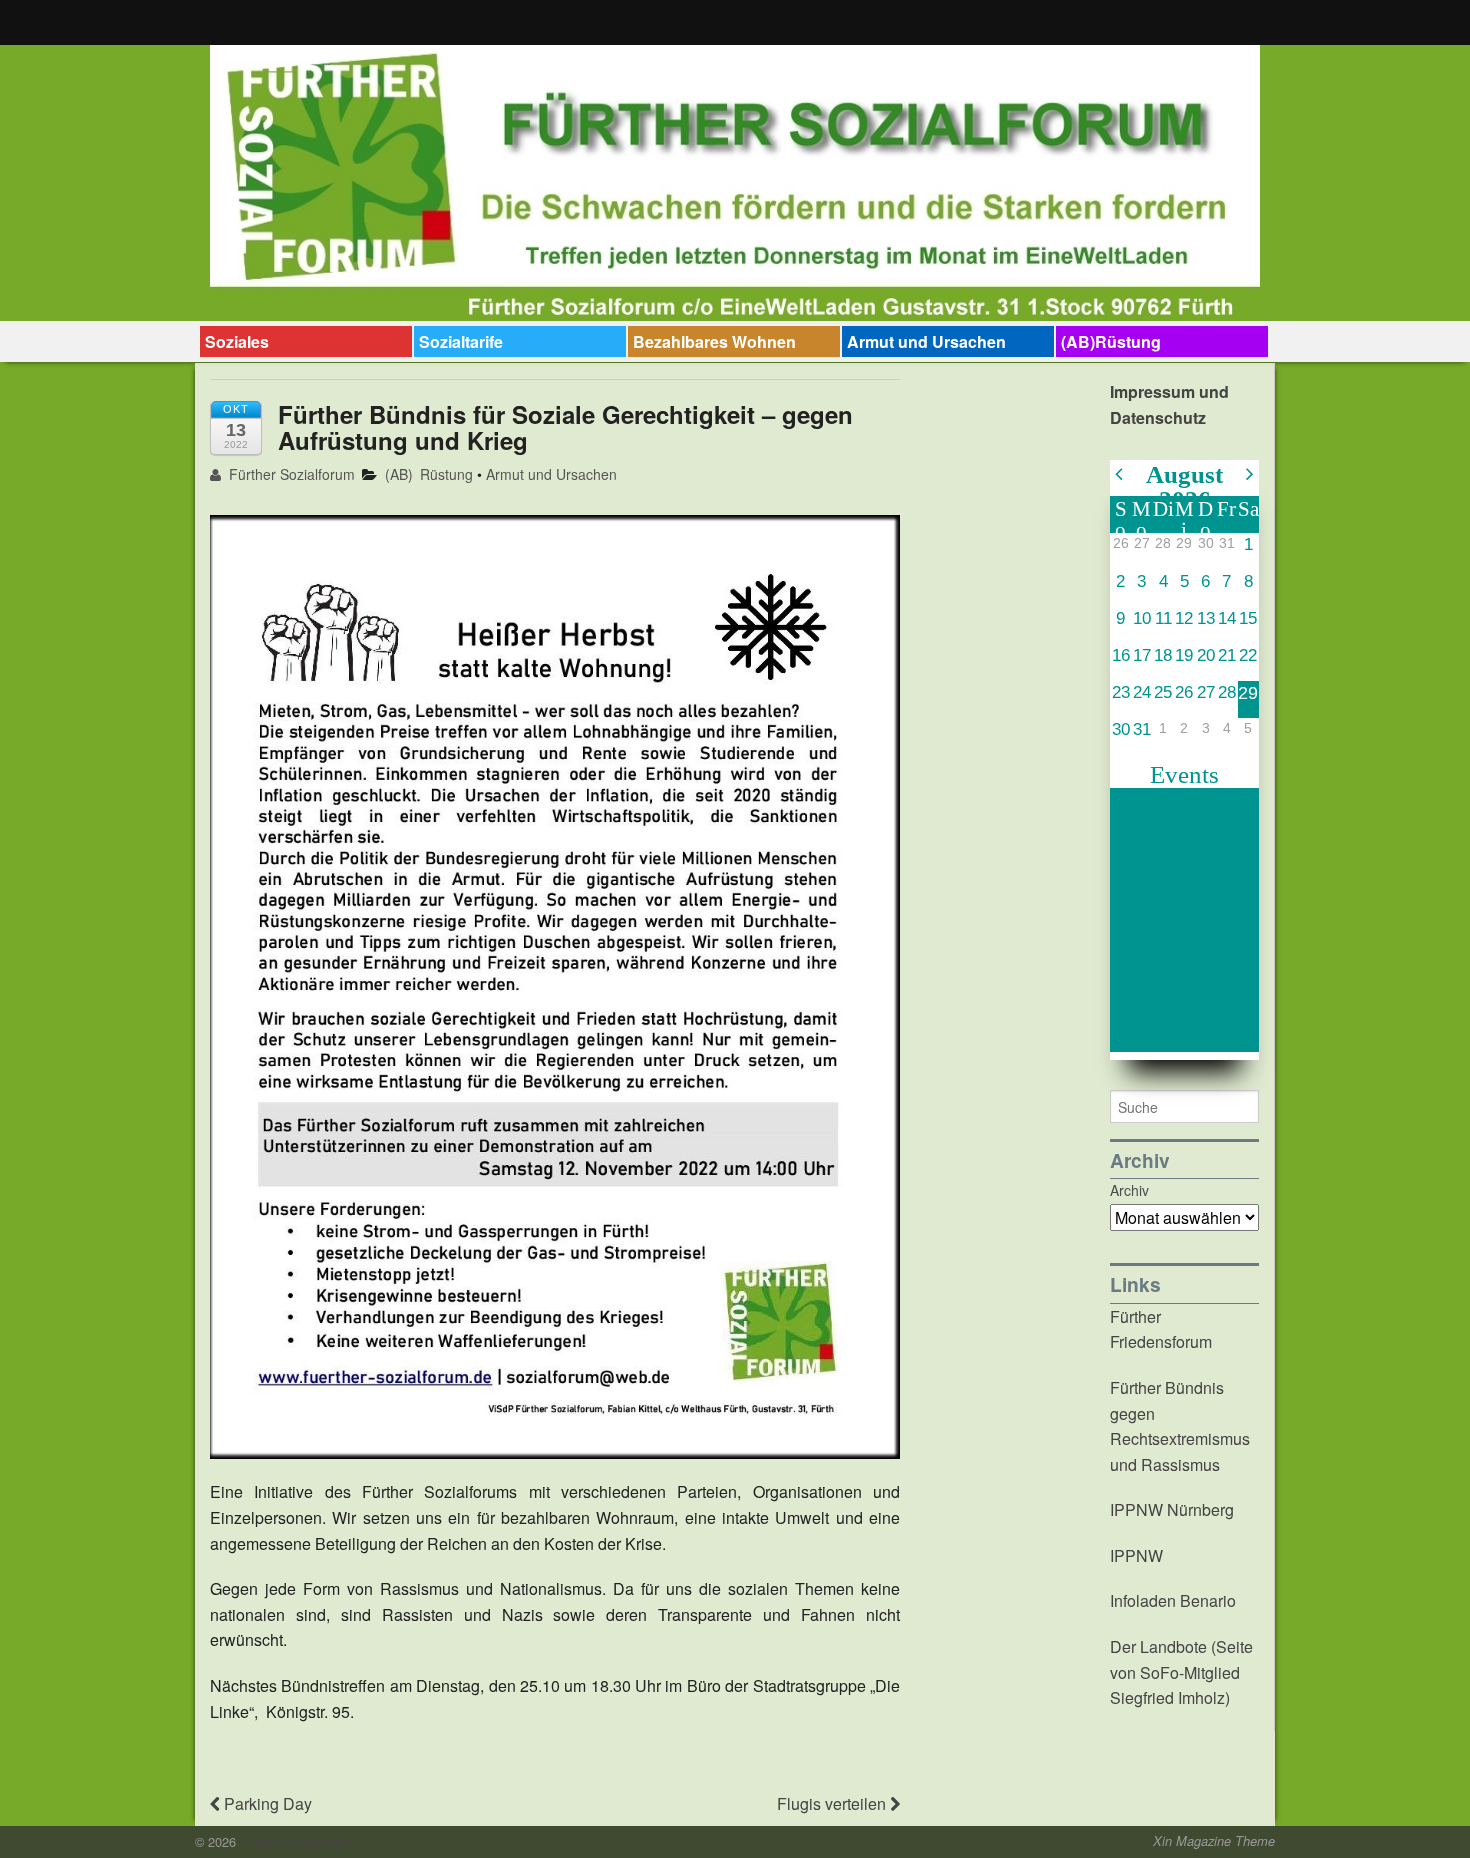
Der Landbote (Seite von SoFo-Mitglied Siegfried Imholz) (1181, 1672)
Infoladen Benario (1173, 1600)
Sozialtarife (461, 341)
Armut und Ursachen (926, 341)
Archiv (1129, 1190)
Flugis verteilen (833, 1803)
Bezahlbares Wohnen (714, 341)
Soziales (237, 341)
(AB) (399, 474)
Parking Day (266, 1803)
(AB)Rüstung (1111, 341)
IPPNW (1136, 1555)
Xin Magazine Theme (1214, 1841)
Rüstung (446, 474)
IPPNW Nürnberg (1172, 1509)
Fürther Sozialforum (290, 474)
